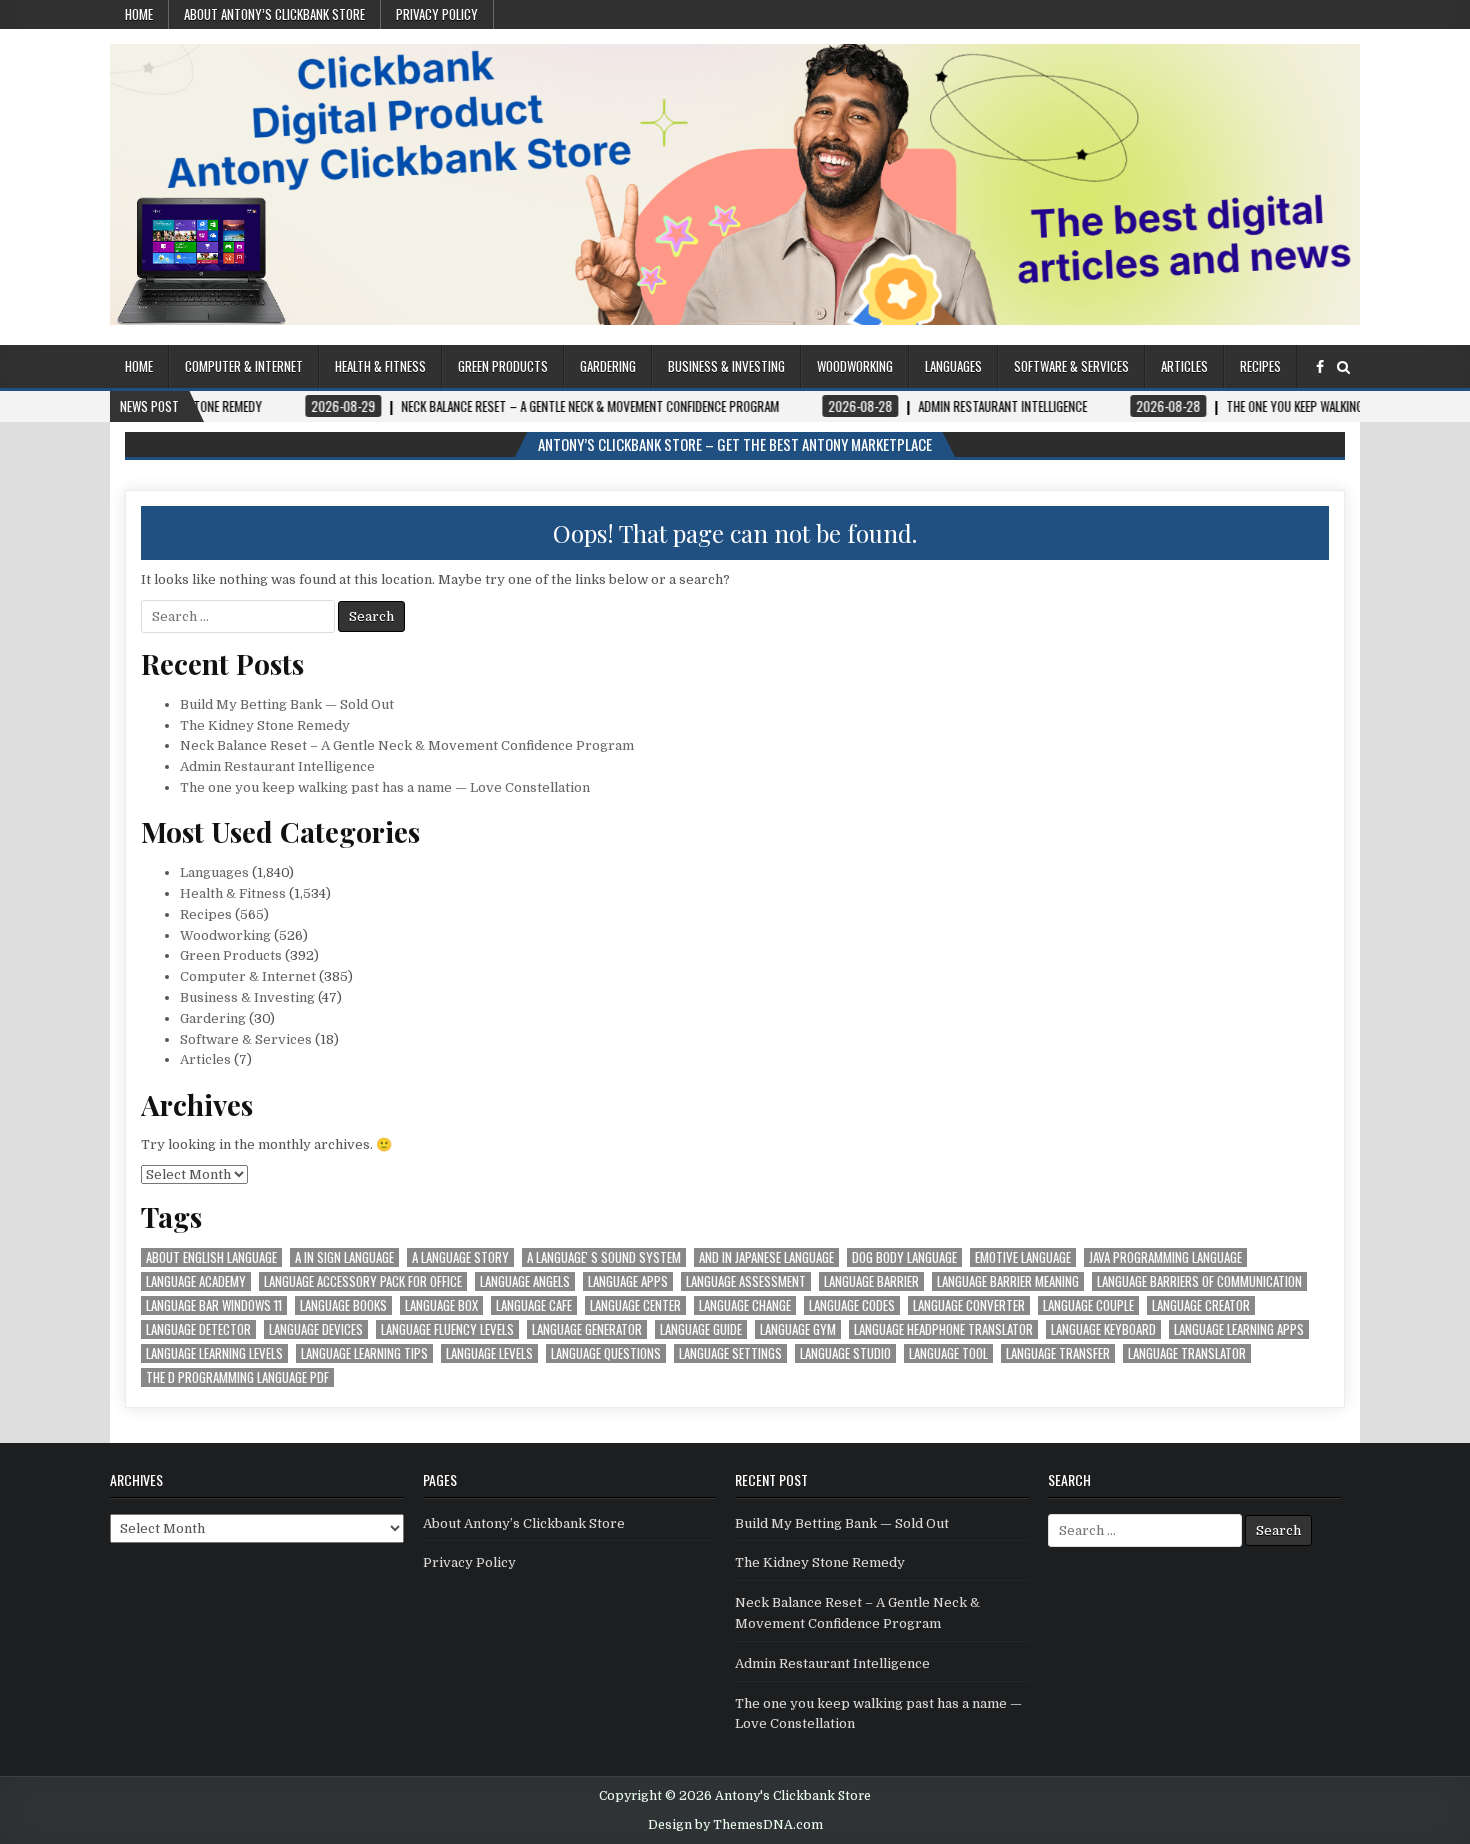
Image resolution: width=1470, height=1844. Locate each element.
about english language (211, 1257)
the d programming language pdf (237, 1377)
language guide (701, 1329)
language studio (845, 1353)
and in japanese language (766, 1257)
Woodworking (855, 366)
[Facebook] (1320, 367)
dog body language (904, 1257)
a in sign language (344, 1257)
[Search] (1343, 367)
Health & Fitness (380, 366)
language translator (1187, 1353)
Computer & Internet (244, 366)
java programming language (1165, 1257)
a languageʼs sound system (604, 1257)
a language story (460, 1257)
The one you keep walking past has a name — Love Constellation (385, 787)
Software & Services (1071, 366)
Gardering (608, 366)
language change (745, 1305)
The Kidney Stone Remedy (265, 725)
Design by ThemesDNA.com (735, 1825)
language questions (606, 1353)
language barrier (871, 1281)
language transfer (1058, 1353)
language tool (948, 1353)
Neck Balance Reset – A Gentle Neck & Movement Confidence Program (407, 745)
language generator (587, 1329)
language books (343, 1305)
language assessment (746, 1281)
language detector (198, 1329)
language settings (730, 1353)
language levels (489, 1353)
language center (635, 1305)
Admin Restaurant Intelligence (277, 766)
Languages (953, 366)
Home (139, 14)
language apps (628, 1281)
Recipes (1260, 366)
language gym (798, 1329)
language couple (1088, 1305)
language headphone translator (943, 1329)
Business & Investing (726, 366)
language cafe (534, 1305)
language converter (969, 1305)
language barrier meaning (1008, 1281)
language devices (316, 1329)
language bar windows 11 (214, 1305)
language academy (196, 1281)
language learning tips (364, 1353)
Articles (1184, 366)
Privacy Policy (437, 14)
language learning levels (214, 1353)
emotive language (1023, 1257)
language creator (1201, 1305)
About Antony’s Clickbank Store (274, 14)
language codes (852, 1305)
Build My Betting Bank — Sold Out (287, 704)
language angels (525, 1281)
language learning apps (1239, 1329)
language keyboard (1103, 1329)
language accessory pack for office (363, 1281)
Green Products (503, 366)
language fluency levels (447, 1329)
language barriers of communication (1199, 1281)
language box (441, 1305)
